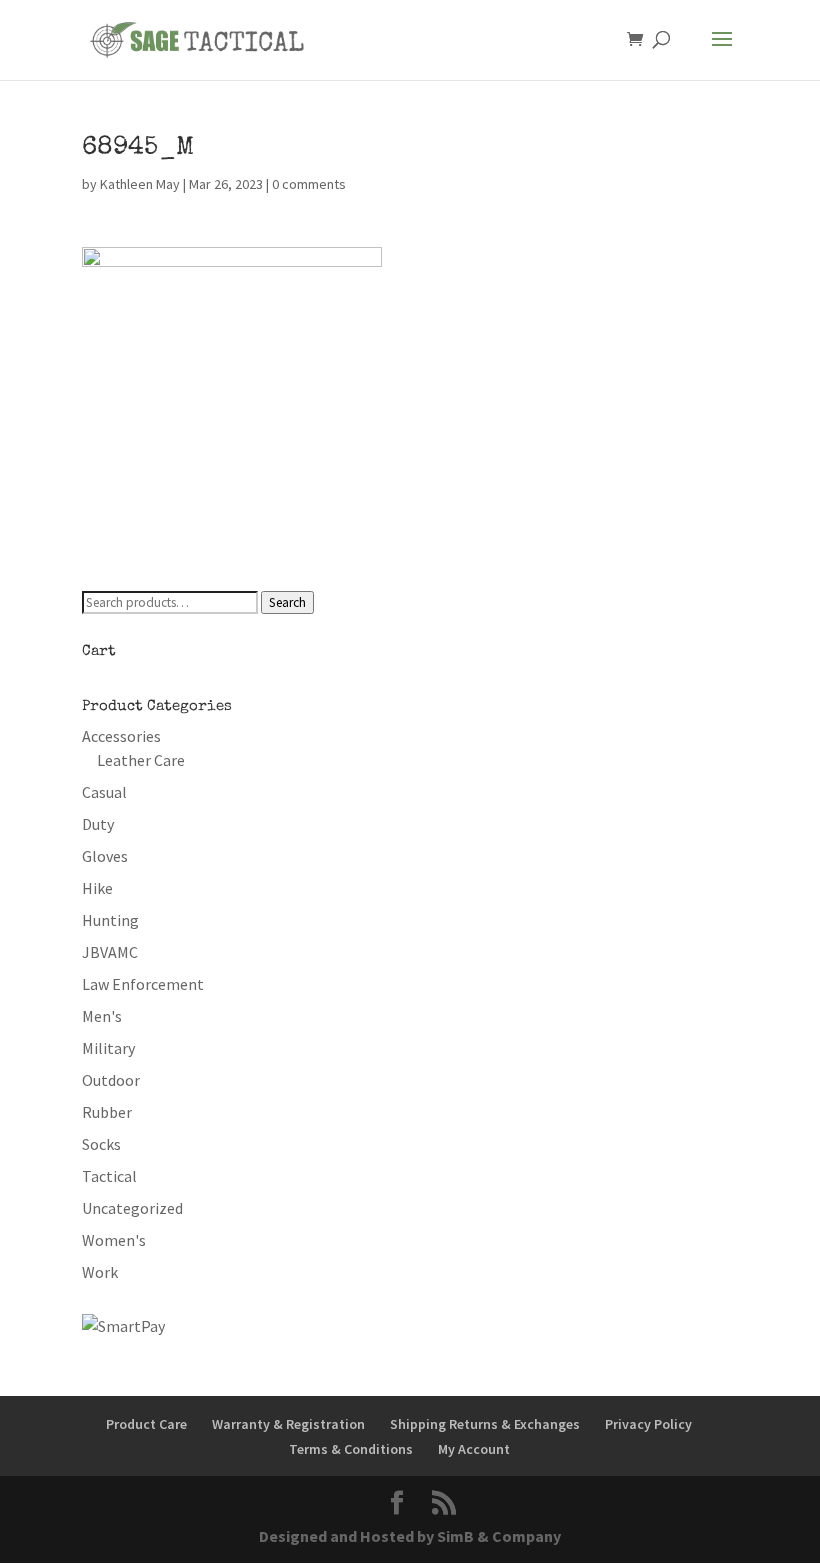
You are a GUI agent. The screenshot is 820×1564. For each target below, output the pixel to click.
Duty (98, 824)
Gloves (105, 856)
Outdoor (111, 1080)
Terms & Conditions (351, 1449)
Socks (101, 1144)
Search (287, 602)
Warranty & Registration (288, 1424)
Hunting (110, 920)
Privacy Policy (648, 1424)
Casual (104, 792)
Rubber (107, 1112)
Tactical (109, 1176)
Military (108, 1048)
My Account (474, 1449)
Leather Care (141, 760)
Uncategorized (132, 1208)
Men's (102, 1016)
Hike (97, 888)
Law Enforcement (143, 984)
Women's (114, 1240)
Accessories (121, 736)
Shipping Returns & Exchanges (485, 1424)
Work (100, 1272)
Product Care (146, 1424)
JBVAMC (110, 952)
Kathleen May (140, 184)
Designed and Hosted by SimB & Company (410, 1536)
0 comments (309, 184)
